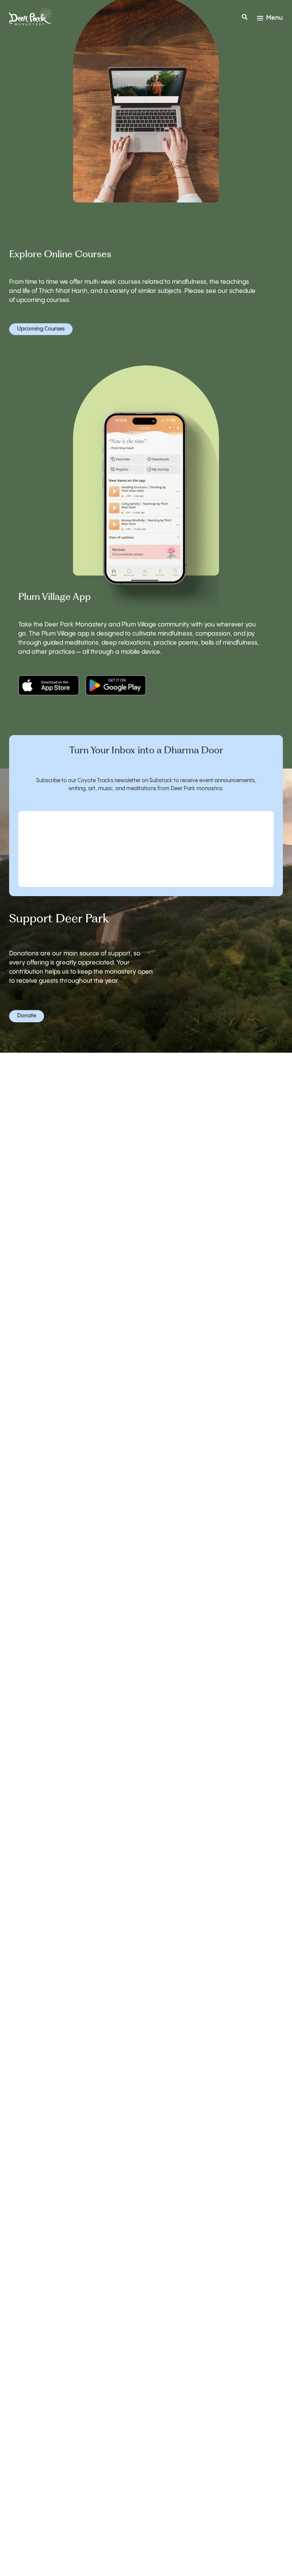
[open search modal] (245, 18)
